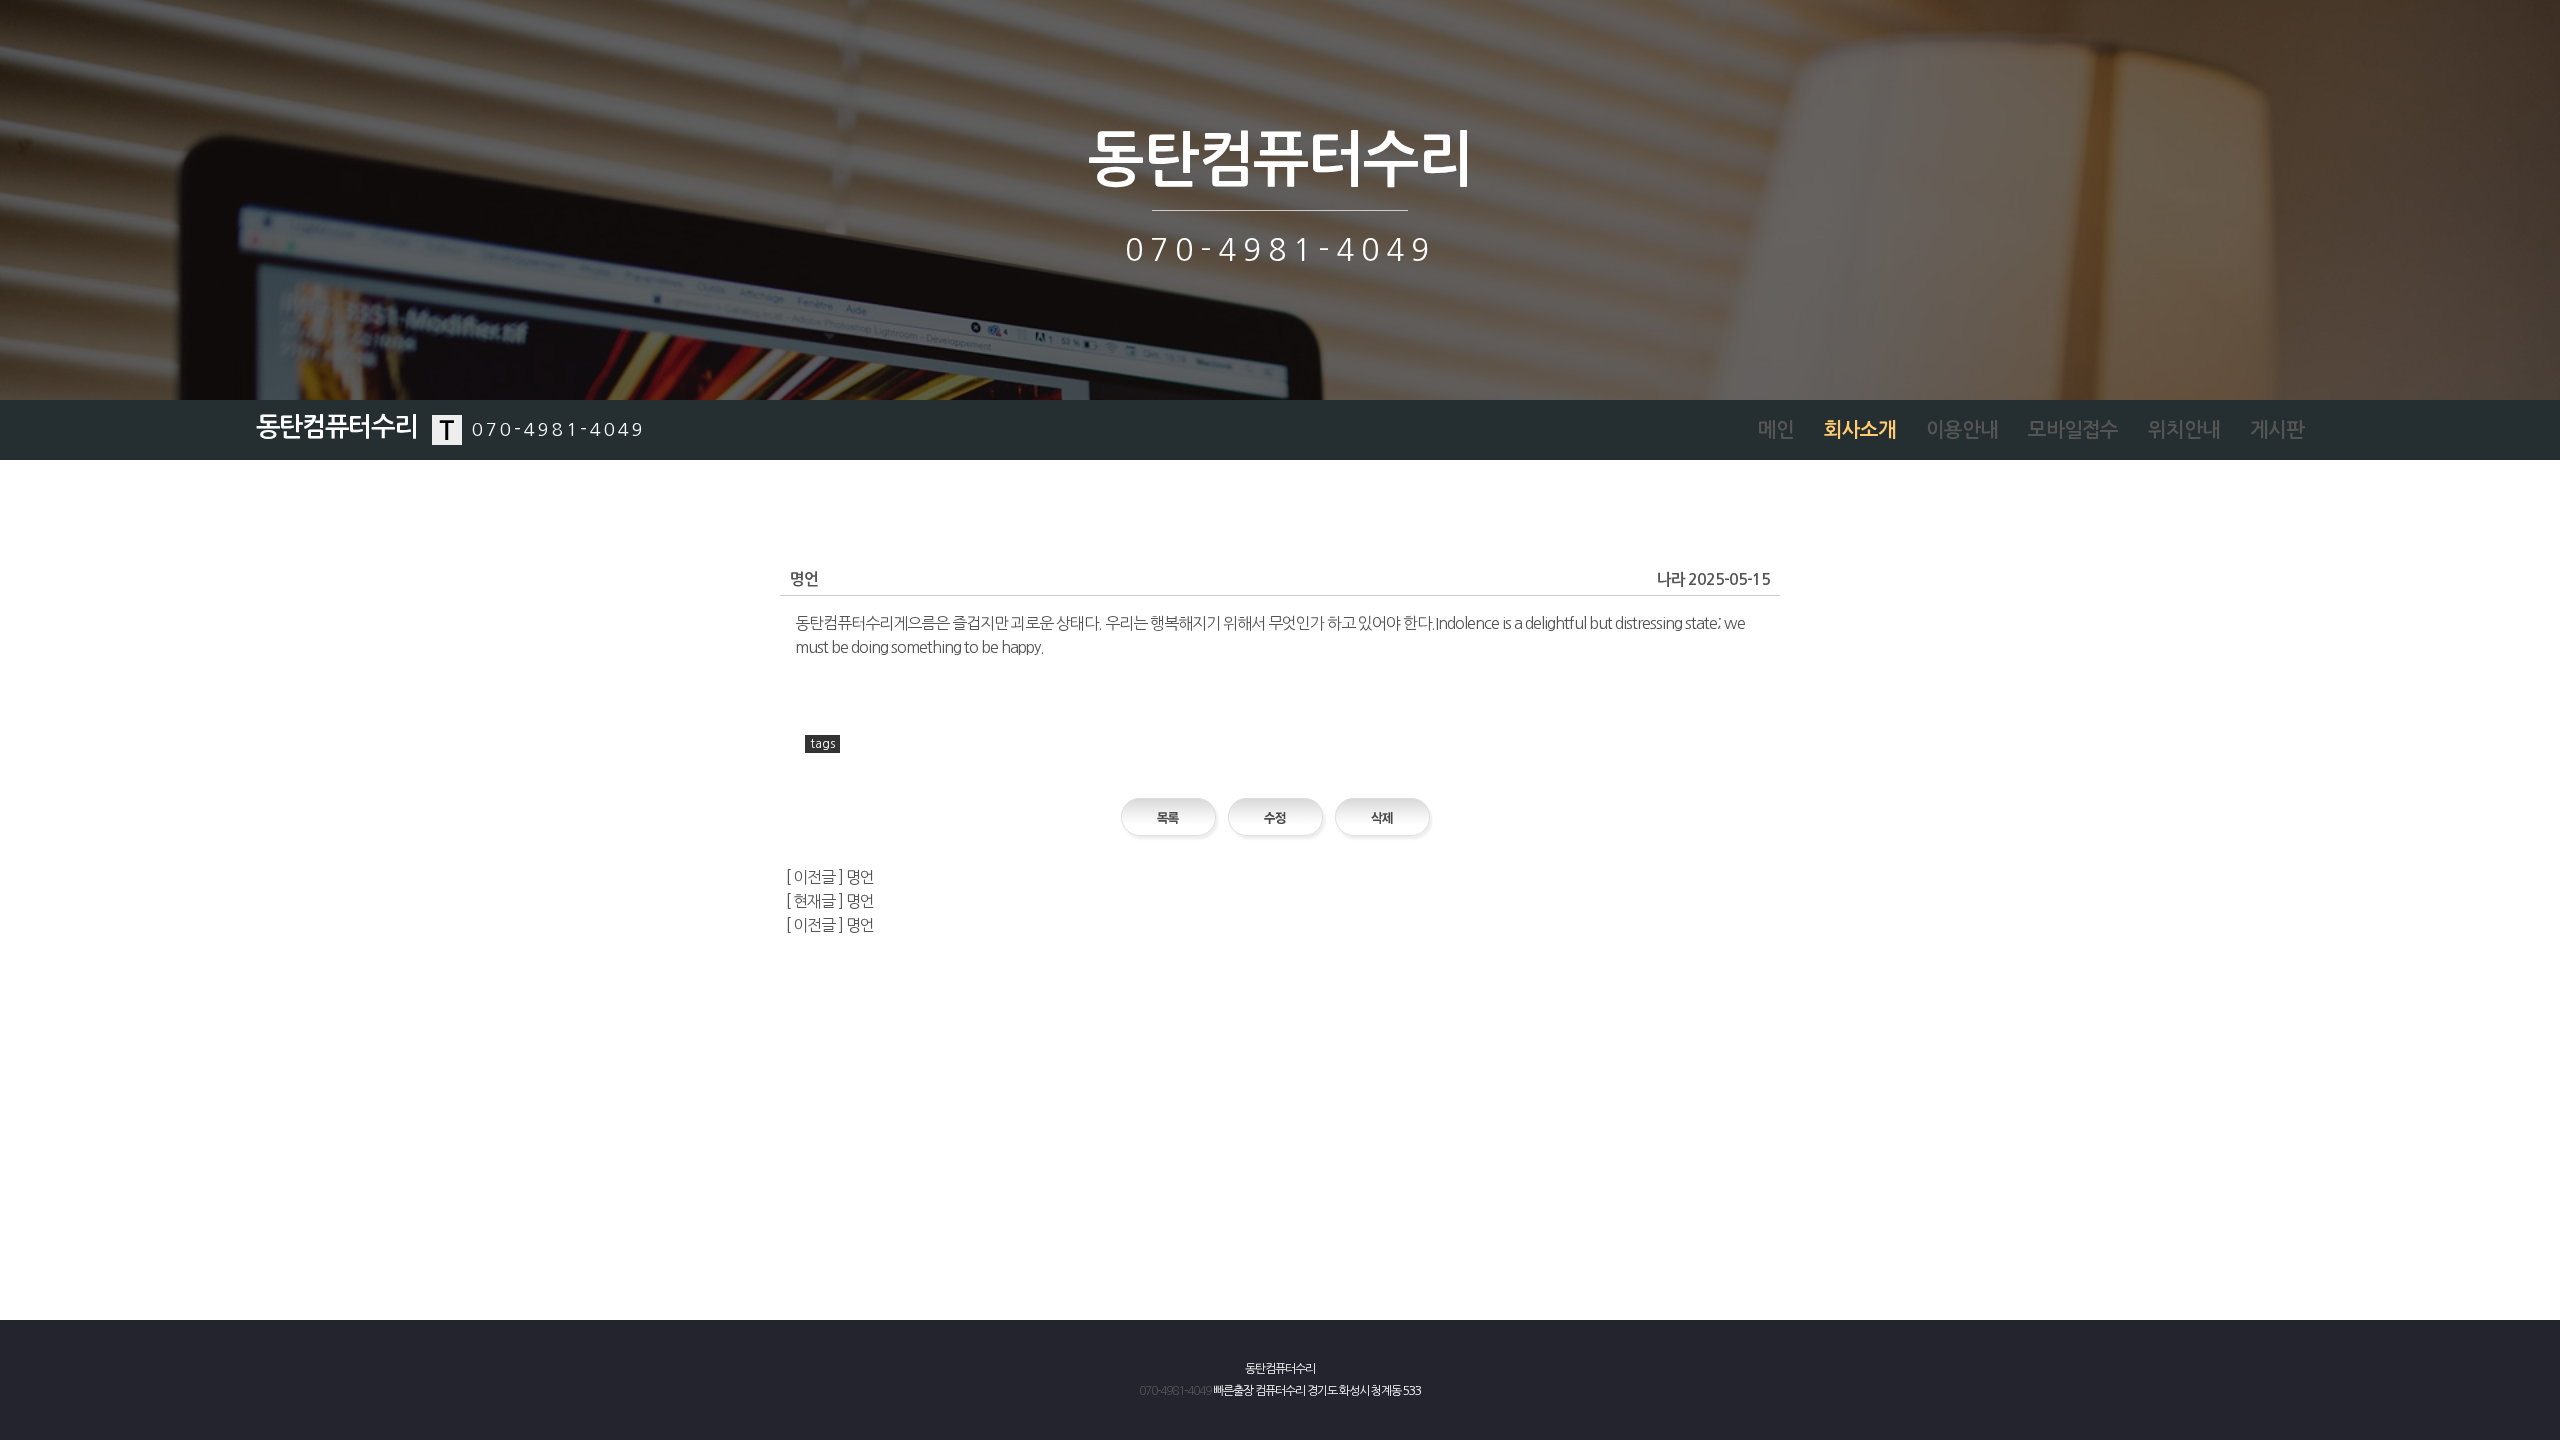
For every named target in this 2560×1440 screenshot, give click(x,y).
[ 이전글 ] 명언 (830, 877)
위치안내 (2184, 430)
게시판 (2277, 430)
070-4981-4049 (1175, 1391)
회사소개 (1860, 430)
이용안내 (1962, 430)
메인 (1776, 430)
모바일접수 (2073, 430)
